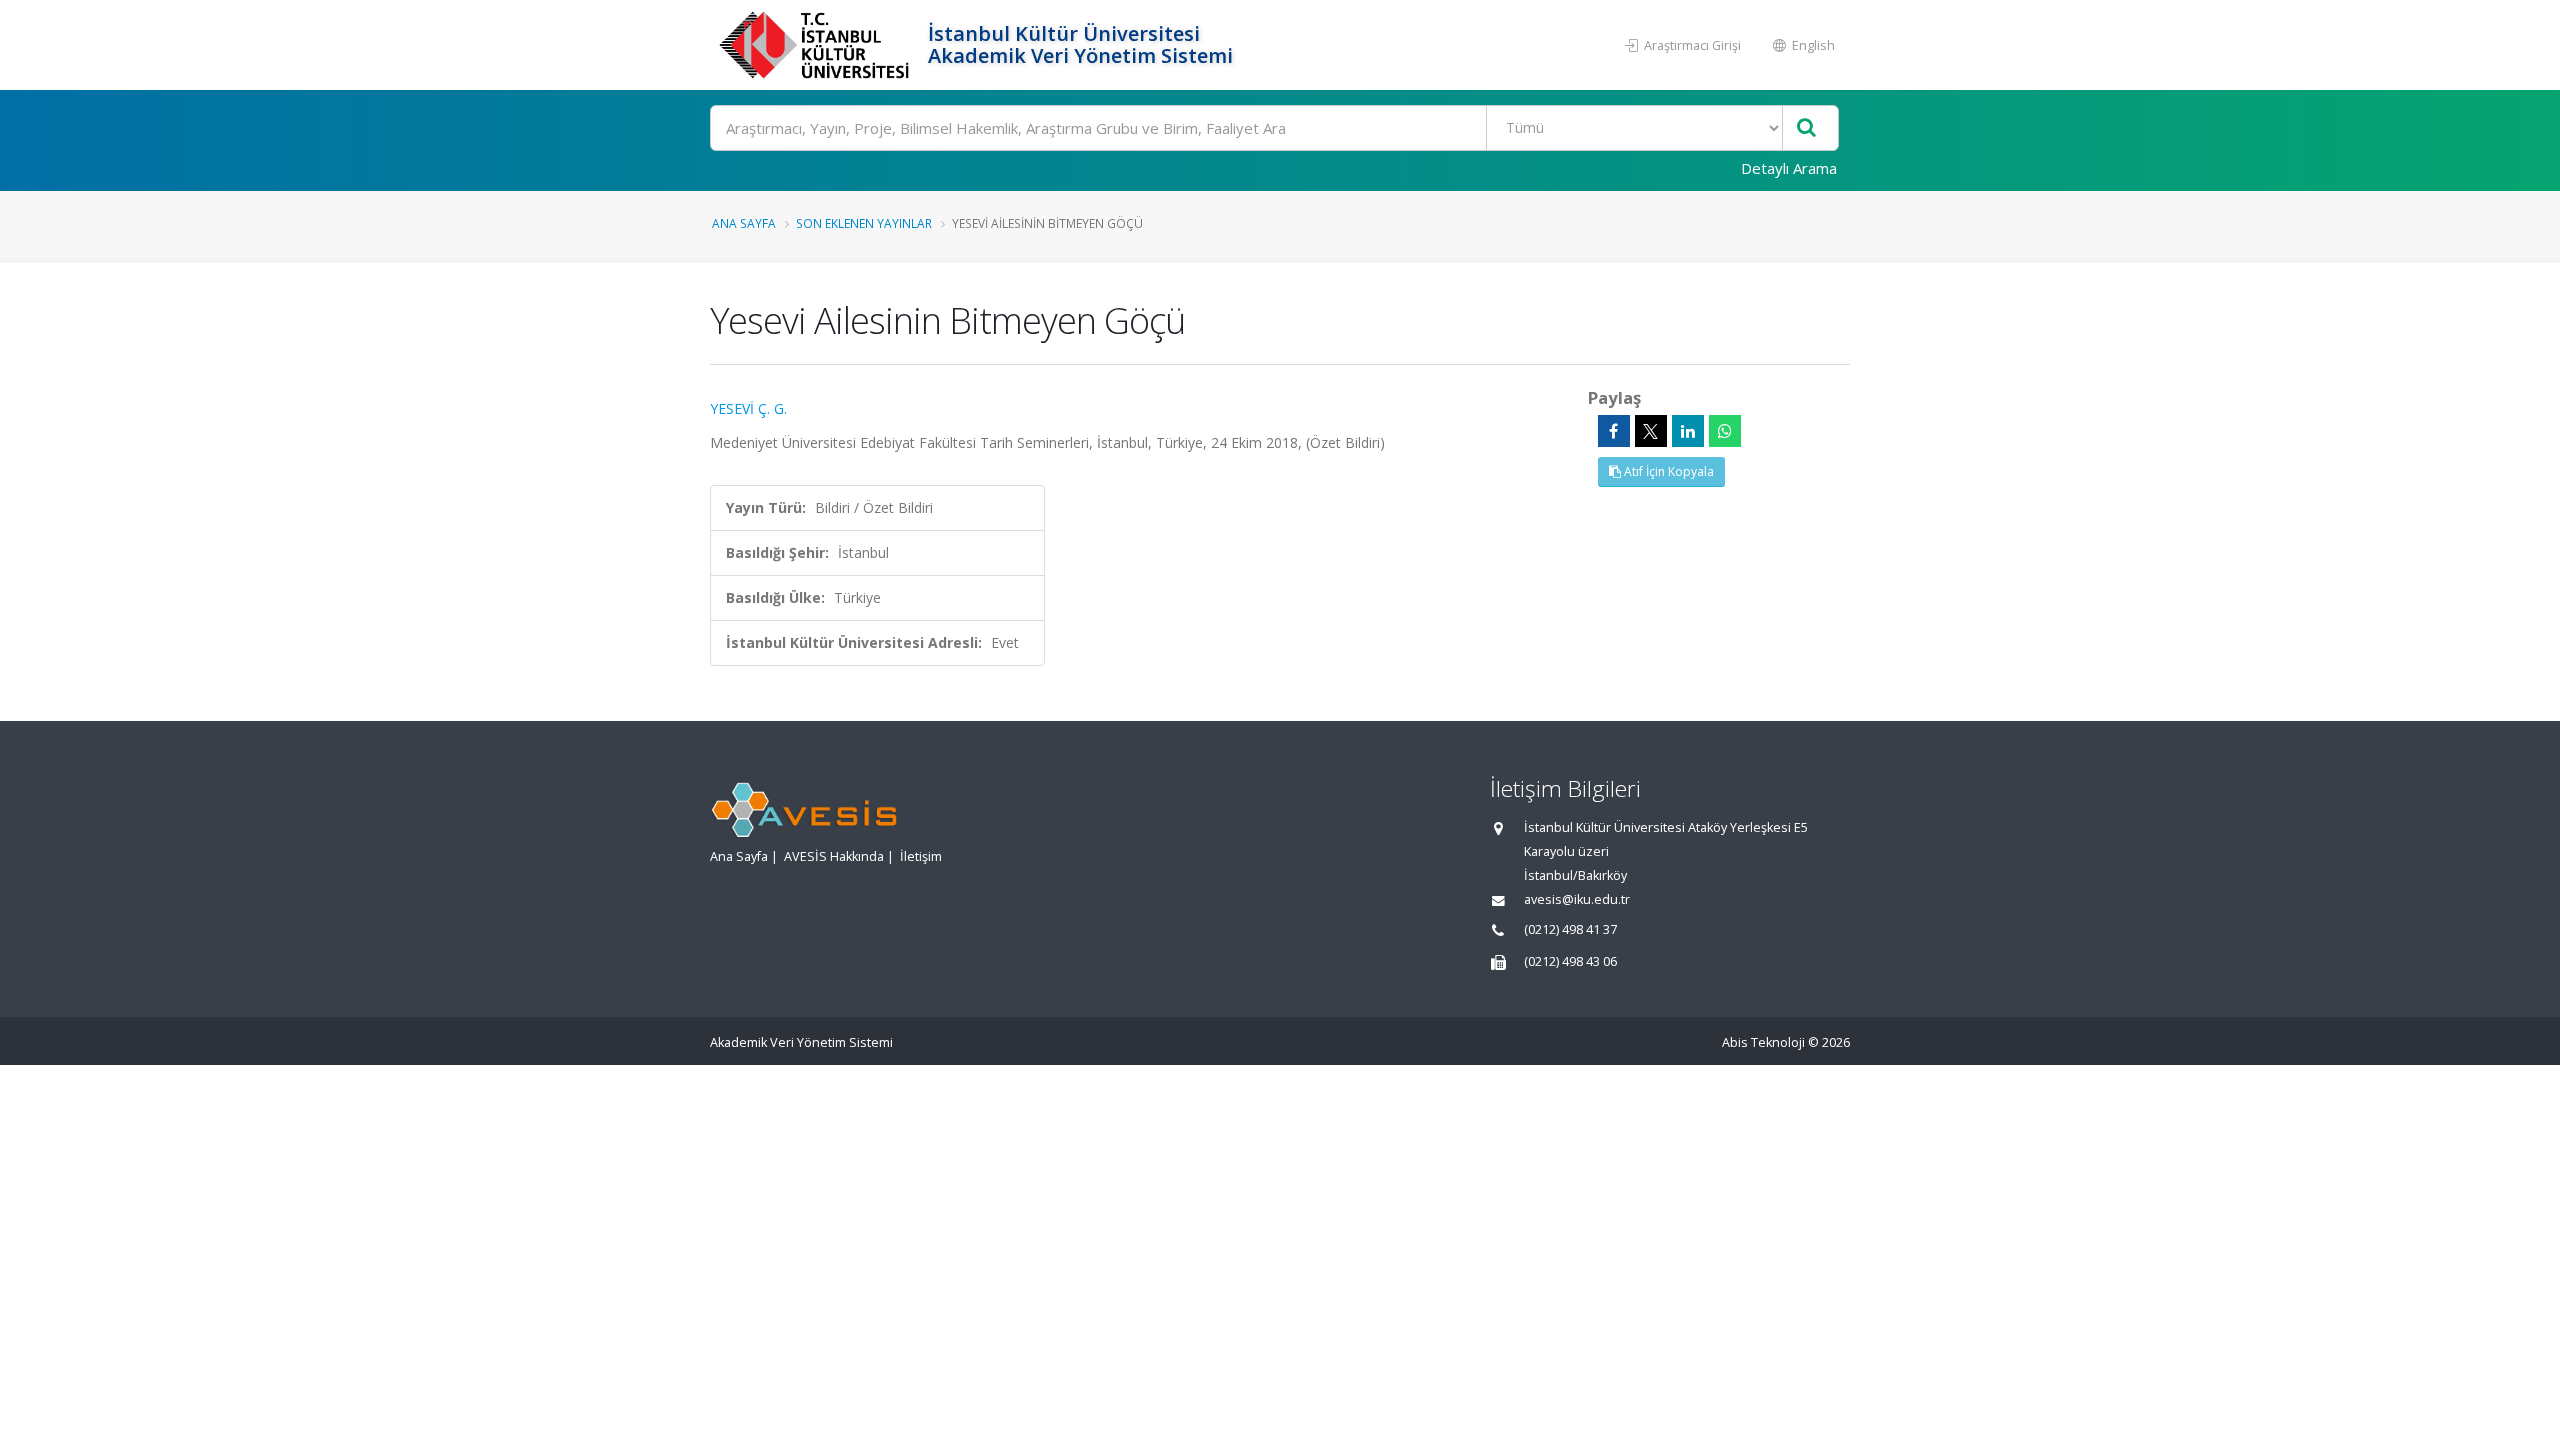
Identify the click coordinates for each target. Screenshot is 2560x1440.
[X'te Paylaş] (1651, 431)
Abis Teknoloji (1763, 1042)
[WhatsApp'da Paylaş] (1725, 431)
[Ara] (1806, 128)
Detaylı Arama (1789, 168)
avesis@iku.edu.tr (1577, 899)
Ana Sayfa (744, 223)
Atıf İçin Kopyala (1667, 471)
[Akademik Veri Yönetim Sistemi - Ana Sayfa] (816, 45)
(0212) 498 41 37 (1570, 929)
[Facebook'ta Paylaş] (1614, 431)
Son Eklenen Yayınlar (864, 223)
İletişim (921, 856)
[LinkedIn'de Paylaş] (1688, 431)
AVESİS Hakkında (834, 856)
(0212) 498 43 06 (1570, 961)
